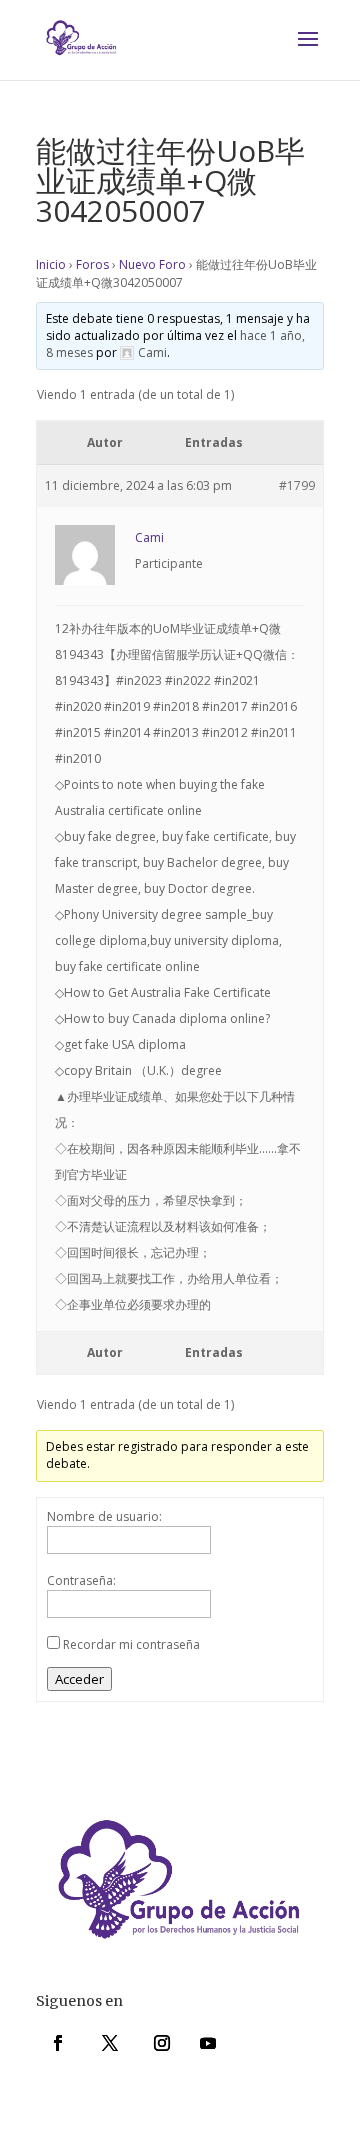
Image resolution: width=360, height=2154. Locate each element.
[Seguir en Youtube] (208, 2043)
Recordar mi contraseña (131, 1644)
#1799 (297, 485)
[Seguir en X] (110, 2043)
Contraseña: (81, 1580)
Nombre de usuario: (104, 1516)
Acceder (79, 1679)
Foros (92, 264)
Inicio (51, 264)
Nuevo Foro (152, 264)
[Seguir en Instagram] (162, 2043)
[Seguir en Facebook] (58, 2043)
